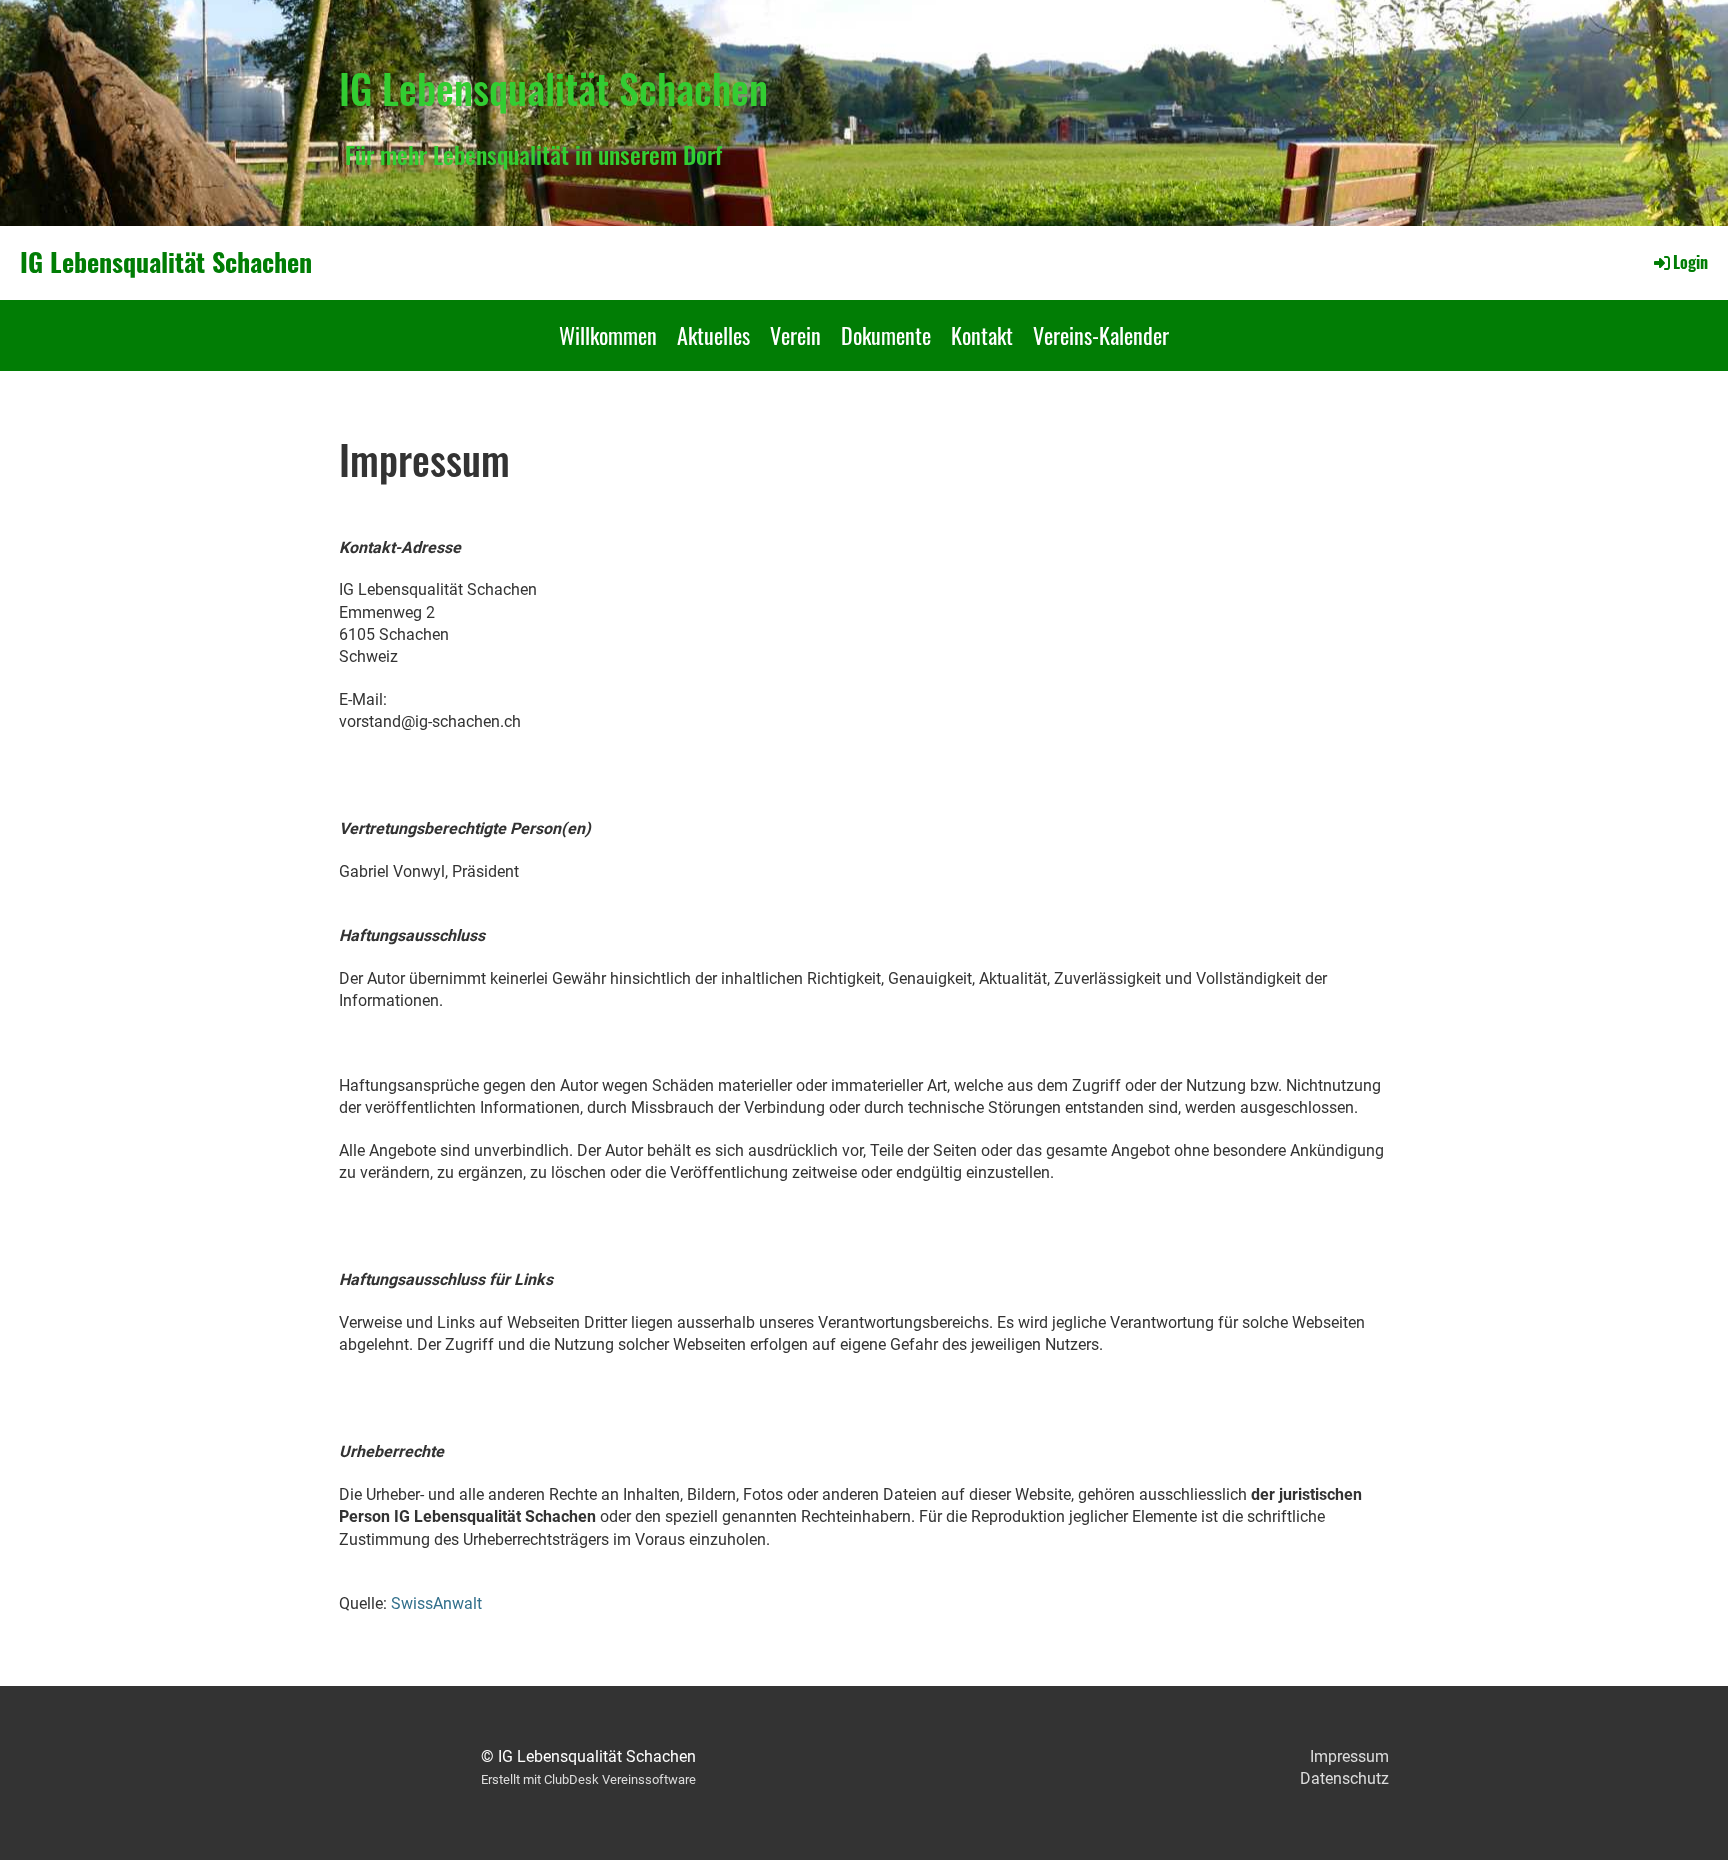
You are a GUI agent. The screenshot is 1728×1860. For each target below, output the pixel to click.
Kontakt (982, 335)
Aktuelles (713, 335)
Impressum (1349, 1756)
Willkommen (608, 335)
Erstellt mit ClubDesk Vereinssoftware (588, 1779)
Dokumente (886, 335)
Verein (795, 335)
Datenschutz (1344, 1778)
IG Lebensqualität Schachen (166, 262)
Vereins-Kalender (1101, 335)
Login (1690, 262)
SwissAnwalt (436, 1603)
